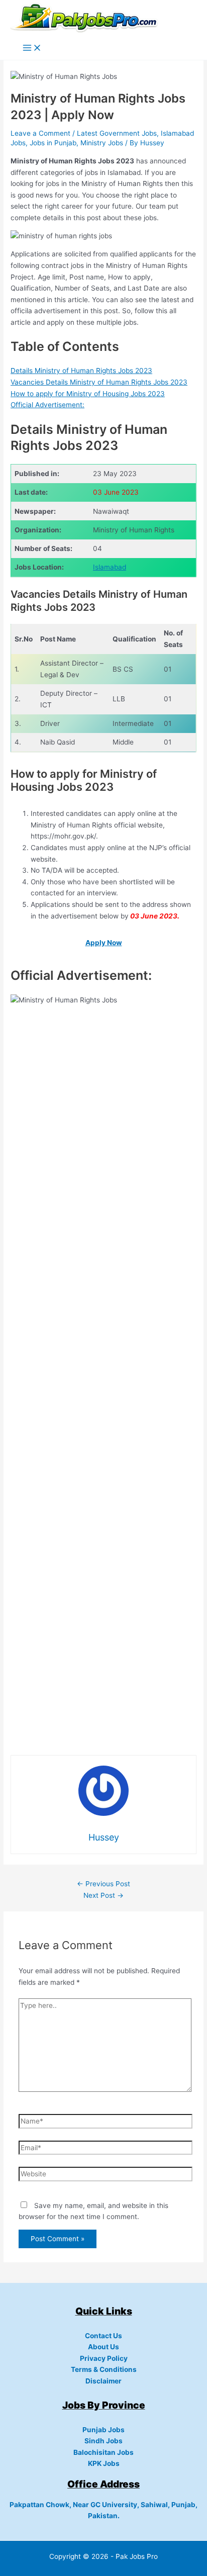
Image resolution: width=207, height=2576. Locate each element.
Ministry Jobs (102, 143)
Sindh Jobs (103, 2441)
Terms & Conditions (104, 2369)
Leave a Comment (40, 133)
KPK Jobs (104, 2463)
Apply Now (104, 943)
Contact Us (103, 2336)
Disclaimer (103, 2381)
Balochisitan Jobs (103, 2452)
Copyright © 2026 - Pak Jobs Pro (103, 2556)
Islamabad (110, 567)
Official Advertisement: (47, 405)
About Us (103, 2347)
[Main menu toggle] (32, 49)
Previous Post (103, 1884)
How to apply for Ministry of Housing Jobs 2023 (88, 394)
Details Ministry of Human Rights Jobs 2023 (81, 371)
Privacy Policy (104, 2358)
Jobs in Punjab (53, 143)
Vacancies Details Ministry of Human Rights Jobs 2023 (99, 382)
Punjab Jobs (103, 2430)
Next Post (103, 1895)
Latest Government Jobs (117, 133)
